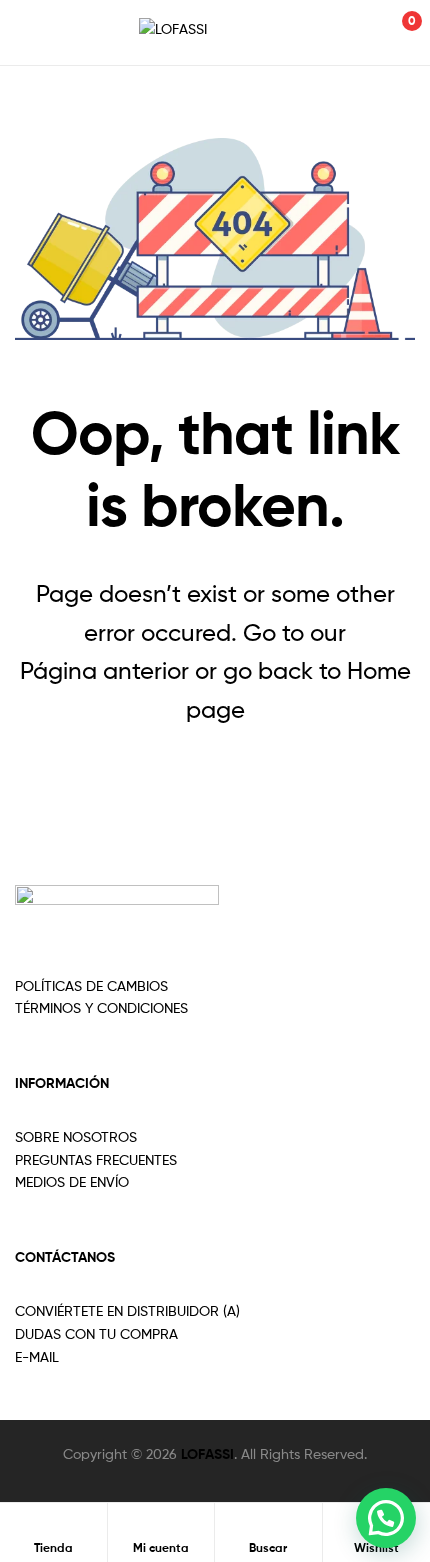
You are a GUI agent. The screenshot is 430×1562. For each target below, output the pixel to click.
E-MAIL (37, 1356)
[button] (386, 1518)
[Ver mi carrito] (390, 32)
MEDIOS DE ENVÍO (72, 1181)
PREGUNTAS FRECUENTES (96, 1159)
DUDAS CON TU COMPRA (96, 1333)
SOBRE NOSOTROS (76, 1136)
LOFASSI (207, 1454)
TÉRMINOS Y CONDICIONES (101, 1007)
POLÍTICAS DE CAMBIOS (91, 985)
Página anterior (104, 670)
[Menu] (36, 32)
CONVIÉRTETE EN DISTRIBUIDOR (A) (127, 1310)
